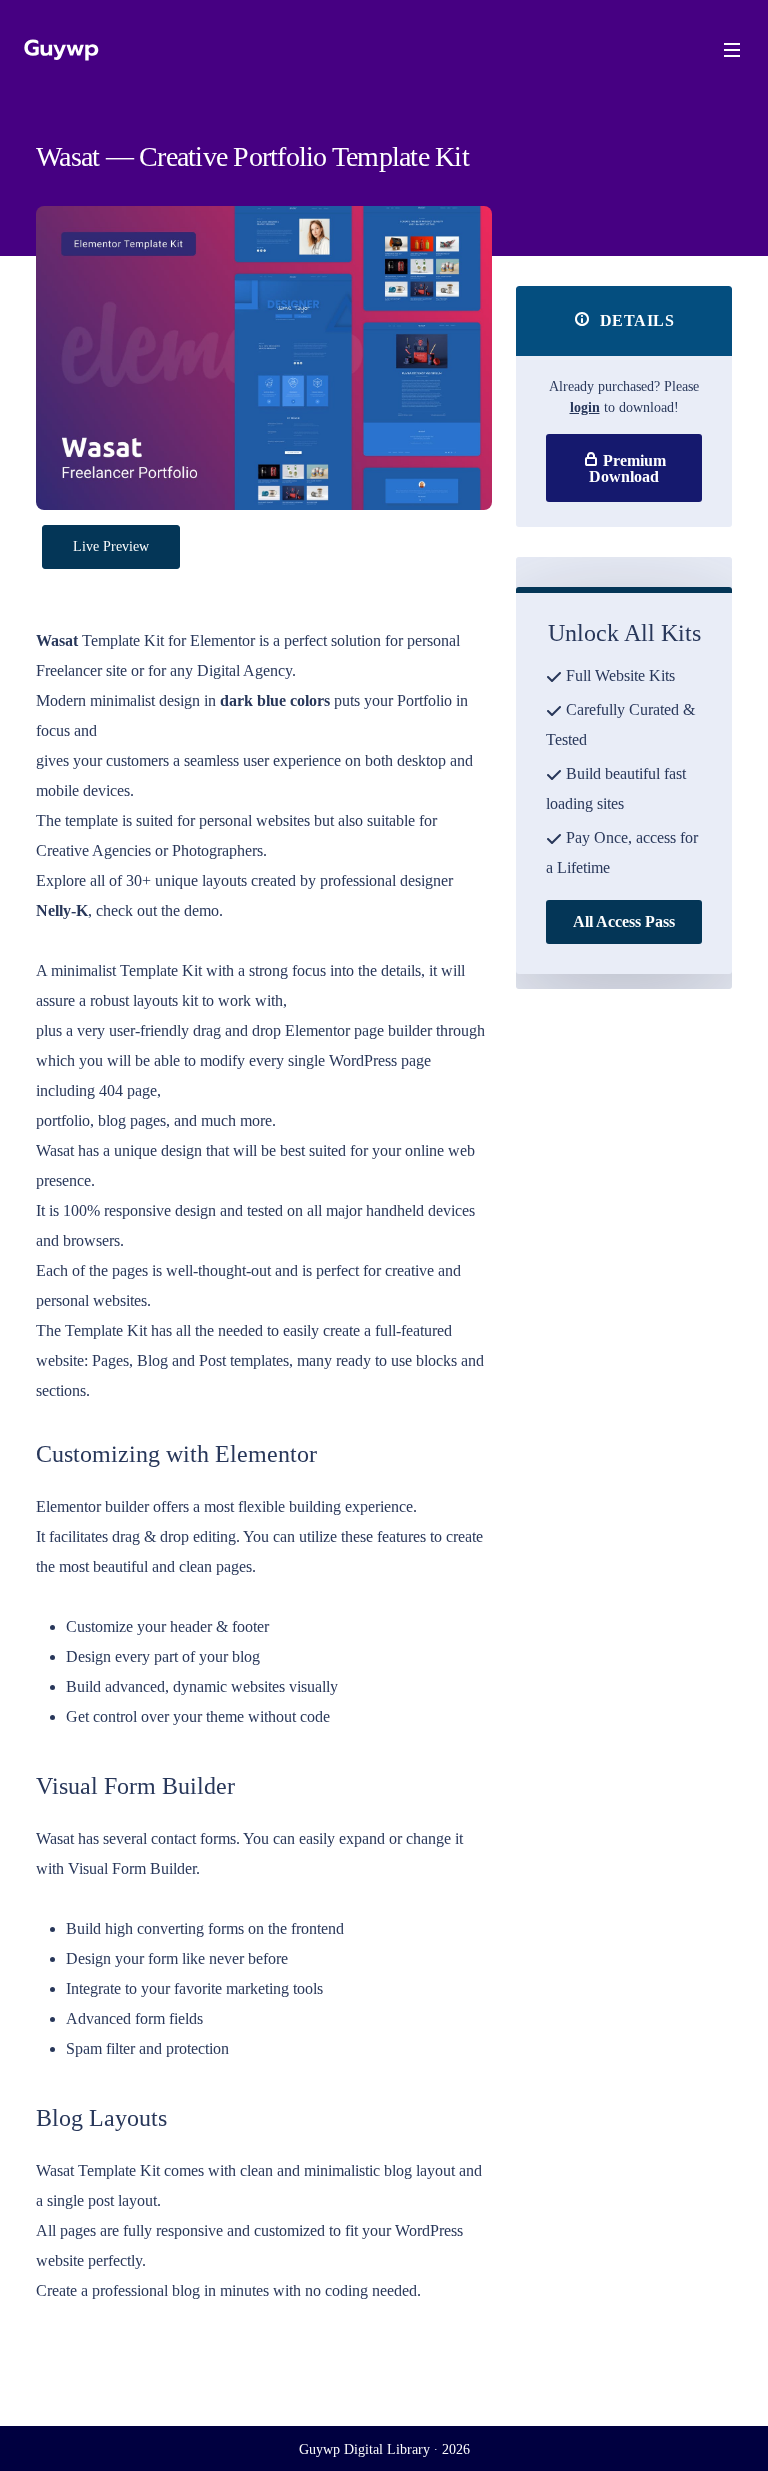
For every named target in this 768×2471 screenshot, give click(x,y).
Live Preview (111, 546)
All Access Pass (624, 921)
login (585, 407)
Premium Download (627, 468)
